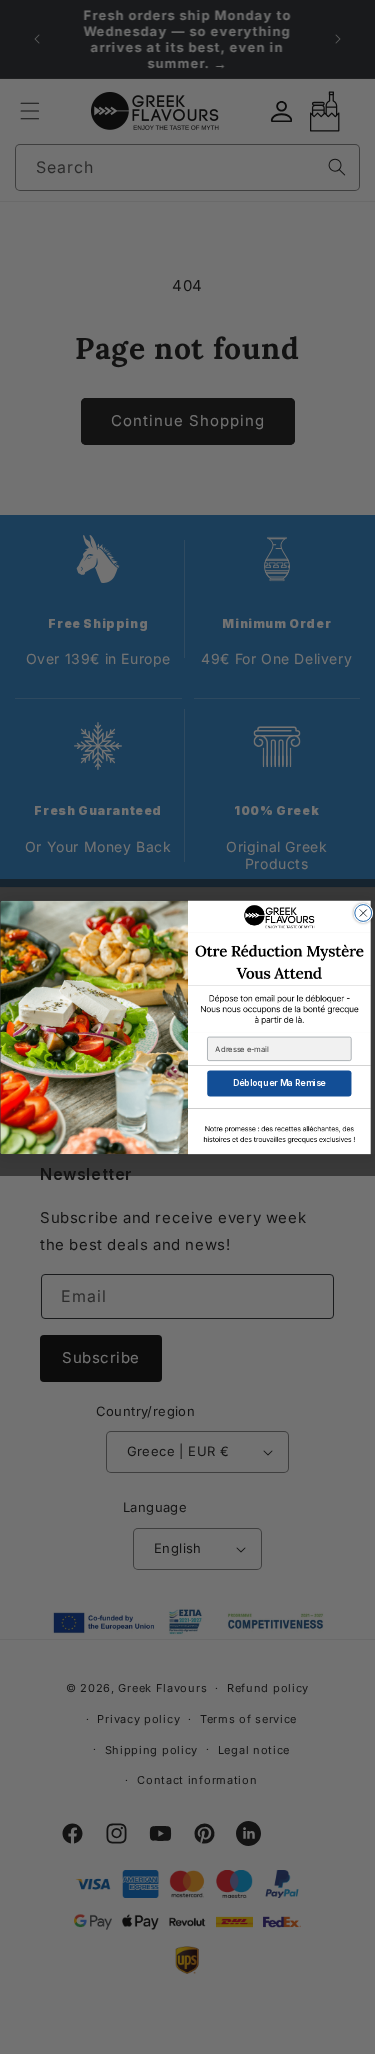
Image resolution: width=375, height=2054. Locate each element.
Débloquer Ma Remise (278, 1083)
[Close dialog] (362, 912)
